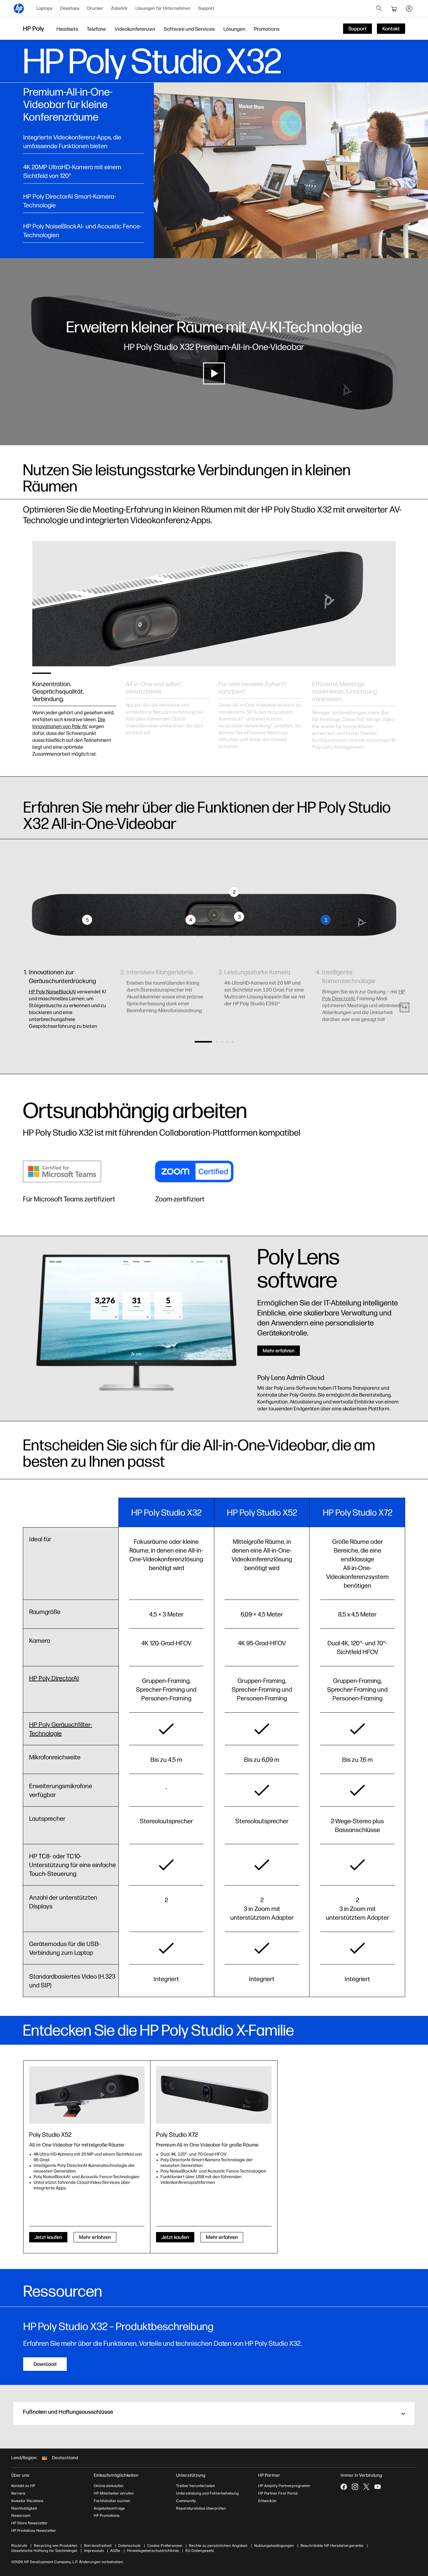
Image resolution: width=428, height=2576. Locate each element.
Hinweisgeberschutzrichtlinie (153, 2551)
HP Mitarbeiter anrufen (114, 2493)
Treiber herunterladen (196, 2486)
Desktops (70, 8)
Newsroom (21, 2516)
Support (206, 8)
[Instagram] (355, 2487)
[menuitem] (44, 8)
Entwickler (267, 2501)
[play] (214, 373)
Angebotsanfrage (109, 2508)
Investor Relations (27, 2501)
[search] (379, 8)
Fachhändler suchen (112, 2501)
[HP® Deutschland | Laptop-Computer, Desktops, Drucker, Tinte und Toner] (19, 8)
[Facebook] (344, 2487)
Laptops (44, 8)
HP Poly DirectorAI (54, 1678)
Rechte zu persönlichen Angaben (218, 2546)
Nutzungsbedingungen (274, 2546)
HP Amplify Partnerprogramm (284, 2486)
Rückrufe (19, 2546)
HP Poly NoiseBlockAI (52, 992)
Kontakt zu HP (23, 2486)
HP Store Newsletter (29, 2523)
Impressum (94, 2551)
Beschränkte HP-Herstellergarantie (332, 2546)
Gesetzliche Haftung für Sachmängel (44, 2551)
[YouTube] (378, 2487)
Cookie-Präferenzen (165, 2546)
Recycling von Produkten (56, 2546)
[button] (405, 1007)
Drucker (95, 8)
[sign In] (409, 8)
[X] (366, 2487)
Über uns (20, 2475)
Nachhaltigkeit (24, 2508)
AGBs (115, 2551)
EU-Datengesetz (200, 2551)
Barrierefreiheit (98, 2546)
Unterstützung (191, 2475)
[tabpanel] (74, 712)
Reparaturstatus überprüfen (201, 2508)
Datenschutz (129, 2546)
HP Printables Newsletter (34, 2531)
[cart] (394, 8)
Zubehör (119, 8)
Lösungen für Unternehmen (163, 8)
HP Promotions (107, 2516)
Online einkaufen (109, 2486)
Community (186, 2501)
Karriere (18, 2493)
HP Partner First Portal (278, 2493)
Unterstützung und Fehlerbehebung (207, 2493)
